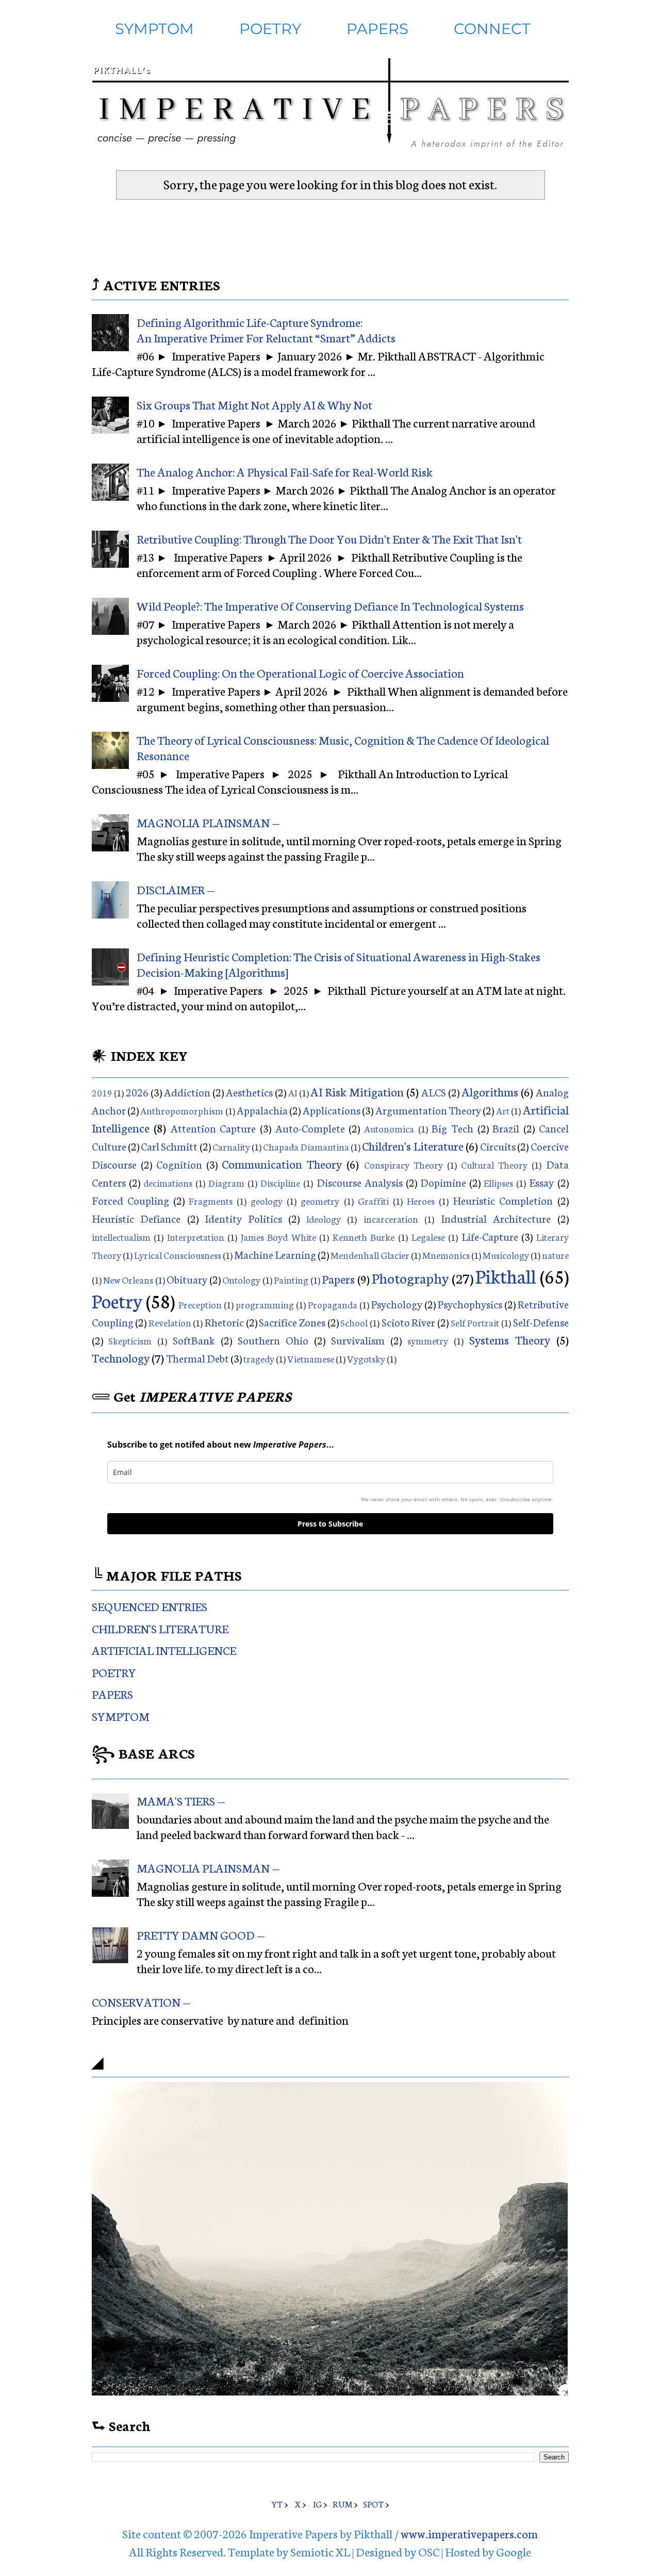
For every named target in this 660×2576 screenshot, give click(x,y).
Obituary (187, 1279)
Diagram (226, 1183)
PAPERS (377, 29)
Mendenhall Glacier (370, 1255)
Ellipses (498, 1183)
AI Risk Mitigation (357, 1091)
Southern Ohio (273, 1340)
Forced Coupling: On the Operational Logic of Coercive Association (300, 672)
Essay (541, 1182)
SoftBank (194, 1340)
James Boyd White (278, 1237)
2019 (102, 1092)
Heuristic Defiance (136, 1218)
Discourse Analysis (360, 1182)
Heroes (421, 1201)
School (354, 1322)
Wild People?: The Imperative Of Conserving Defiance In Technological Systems (330, 605)
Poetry (117, 1300)
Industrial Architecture (496, 1218)
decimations (168, 1183)
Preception (201, 1304)
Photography (410, 1277)
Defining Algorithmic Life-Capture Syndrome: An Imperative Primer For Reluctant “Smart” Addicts (266, 330)
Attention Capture (213, 1128)
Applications (332, 1110)
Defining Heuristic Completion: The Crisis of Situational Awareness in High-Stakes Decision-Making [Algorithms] (339, 964)
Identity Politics (243, 1218)
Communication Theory (282, 1163)
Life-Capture (490, 1236)
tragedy (259, 1358)
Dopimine (443, 1182)
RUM (342, 2504)
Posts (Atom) (362, 221)
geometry (320, 1201)
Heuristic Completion (503, 1200)
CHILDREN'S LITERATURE (160, 1628)
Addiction (187, 1092)
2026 (137, 1092)
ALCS (434, 1092)
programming (265, 1304)
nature (555, 1255)
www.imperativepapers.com (469, 2533)
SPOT (373, 2504)
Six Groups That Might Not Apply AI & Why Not (254, 404)
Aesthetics (249, 1092)
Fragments (211, 1201)
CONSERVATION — (141, 2001)
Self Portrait (475, 1322)
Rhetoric (224, 1322)
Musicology (506, 1255)
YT (277, 2504)
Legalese (428, 1237)
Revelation (170, 1322)
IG (317, 2504)
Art (503, 1110)
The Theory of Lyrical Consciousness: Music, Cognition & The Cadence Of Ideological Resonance (343, 747)
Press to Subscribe (330, 1524)
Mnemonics (446, 1255)
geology (267, 1201)
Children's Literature (412, 1145)
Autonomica (389, 1128)
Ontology (241, 1279)
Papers (338, 1278)
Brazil (506, 1128)
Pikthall (506, 1275)
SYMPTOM (154, 29)
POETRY (270, 29)
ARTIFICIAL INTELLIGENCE (164, 1650)
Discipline (280, 1183)
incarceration (391, 1219)
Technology (121, 1357)
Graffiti (373, 1201)
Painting (291, 1279)
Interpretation (196, 1237)
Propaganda (333, 1304)
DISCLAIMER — (176, 889)
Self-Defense (541, 1322)
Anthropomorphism (182, 1110)
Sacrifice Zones (292, 1322)
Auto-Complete (310, 1128)
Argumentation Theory (428, 1110)
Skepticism (130, 1340)
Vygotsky (366, 1358)
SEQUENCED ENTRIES (150, 1606)
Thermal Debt (197, 1358)
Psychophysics (470, 1304)
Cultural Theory (494, 1164)
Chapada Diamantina (306, 1146)
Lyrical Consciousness (178, 1255)
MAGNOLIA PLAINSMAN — (208, 822)
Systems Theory (510, 1339)
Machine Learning (275, 1254)
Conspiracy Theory (403, 1164)
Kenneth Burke (364, 1237)
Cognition (179, 1164)
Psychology (397, 1304)
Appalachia (262, 1110)
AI (293, 1092)
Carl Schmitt (169, 1146)
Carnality (231, 1146)
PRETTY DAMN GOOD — (201, 1934)
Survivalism (358, 1340)
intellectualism (121, 1237)
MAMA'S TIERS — (181, 1800)
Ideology (324, 1219)
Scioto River (409, 1322)
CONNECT (492, 29)
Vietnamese (311, 1358)
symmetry (428, 1340)
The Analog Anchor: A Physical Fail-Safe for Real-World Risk (285, 471)
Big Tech (452, 1128)
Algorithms (490, 1091)
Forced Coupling (130, 1200)
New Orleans (128, 1279)
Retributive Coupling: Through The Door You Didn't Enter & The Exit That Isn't (329, 538)
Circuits (498, 1146)
